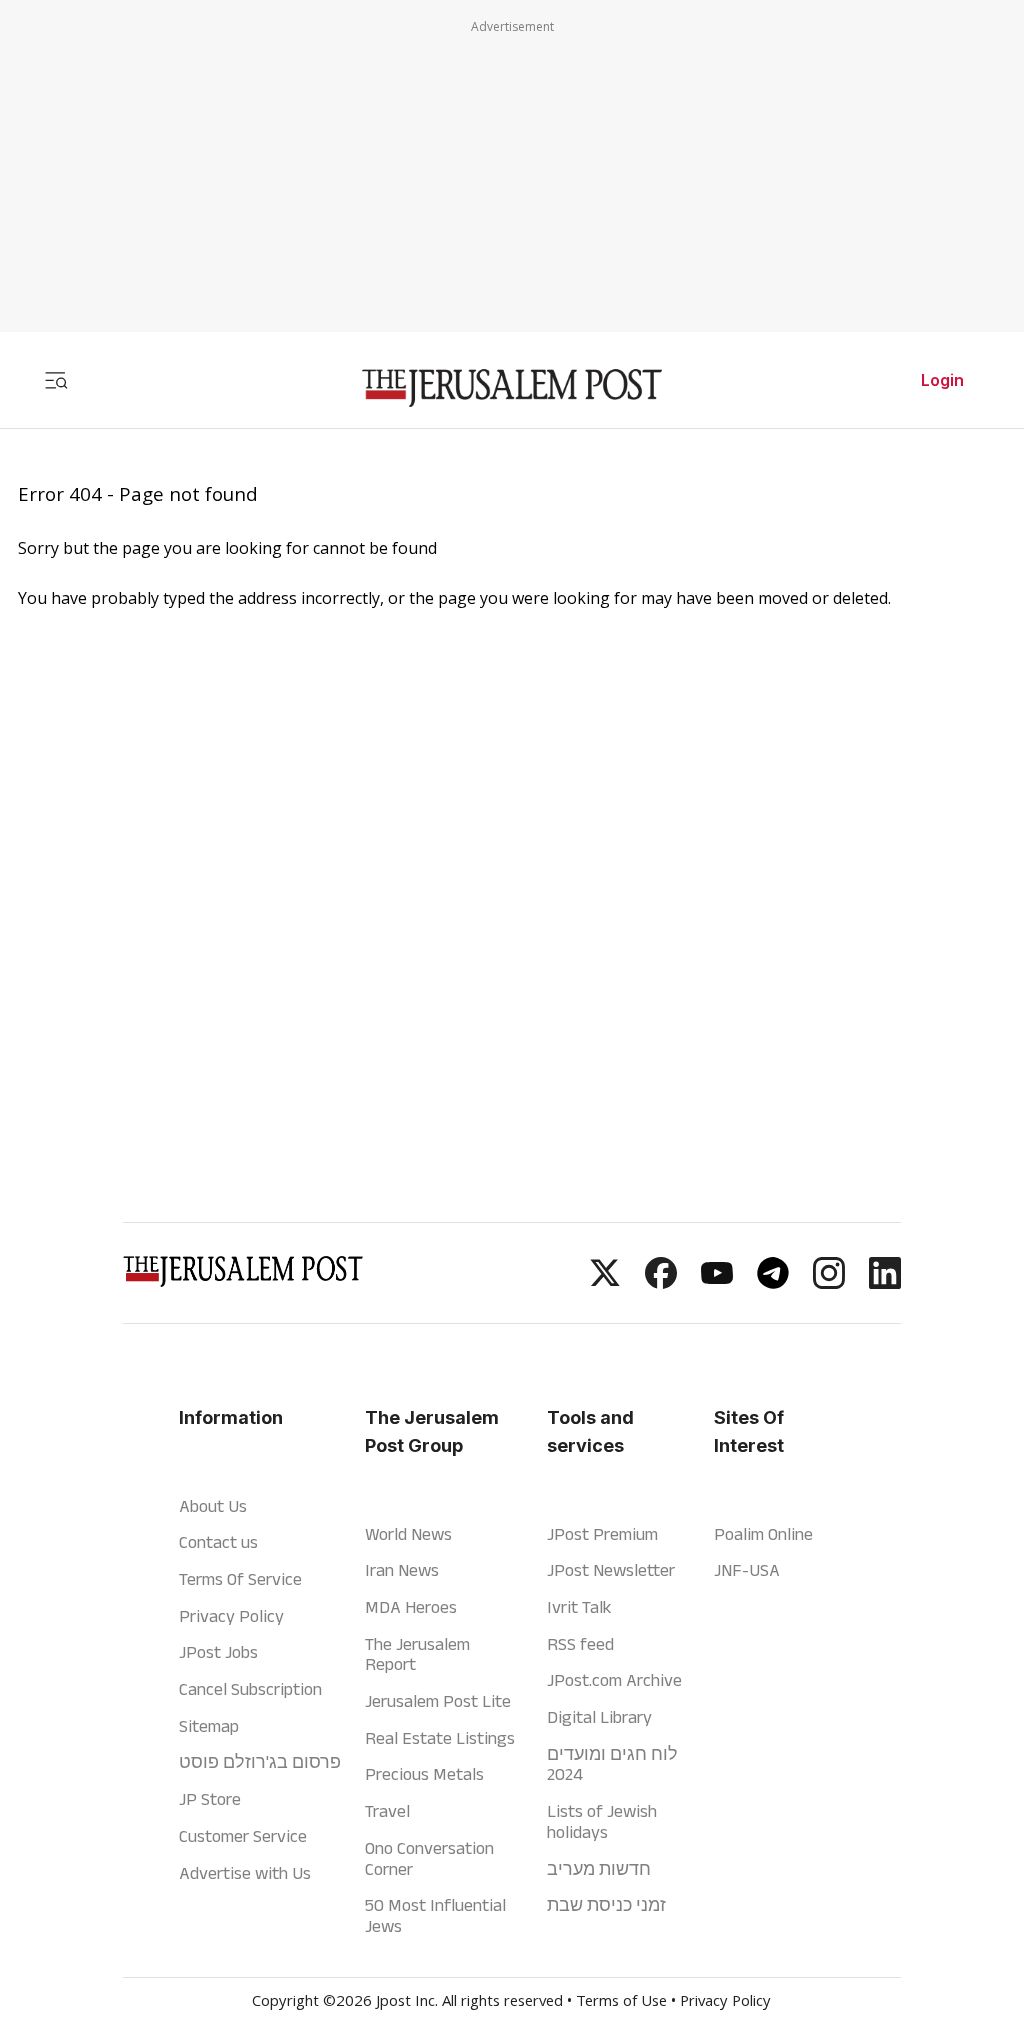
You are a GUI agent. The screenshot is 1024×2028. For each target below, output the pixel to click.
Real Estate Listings (440, 1738)
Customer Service (243, 1836)
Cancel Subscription (250, 1689)
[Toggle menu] (56, 380)
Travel (387, 1811)
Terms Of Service (240, 1579)
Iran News (402, 1570)
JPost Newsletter (611, 1570)
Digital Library (599, 1717)
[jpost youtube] (717, 1283)
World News (408, 1534)
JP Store (210, 1799)
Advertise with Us (245, 1873)
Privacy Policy (231, 1616)
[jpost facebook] (661, 1283)
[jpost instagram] (829, 1283)
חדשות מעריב (599, 1869)
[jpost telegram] (773, 1283)
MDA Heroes (411, 1607)
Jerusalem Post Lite (438, 1701)
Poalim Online (763, 1534)
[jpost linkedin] (885, 1283)
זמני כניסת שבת (606, 1905)
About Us (213, 1506)
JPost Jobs (218, 1652)
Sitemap (209, 1726)
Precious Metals (424, 1774)
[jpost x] (605, 1283)
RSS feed (580, 1644)
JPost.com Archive (614, 1680)
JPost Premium (602, 1534)
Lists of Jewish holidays (602, 1821)
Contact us (218, 1542)
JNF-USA (747, 1570)
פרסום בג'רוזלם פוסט (260, 1762)
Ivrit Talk (579, 1607)
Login (942, 380)
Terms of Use (621, 2003)
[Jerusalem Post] (512, 388)
